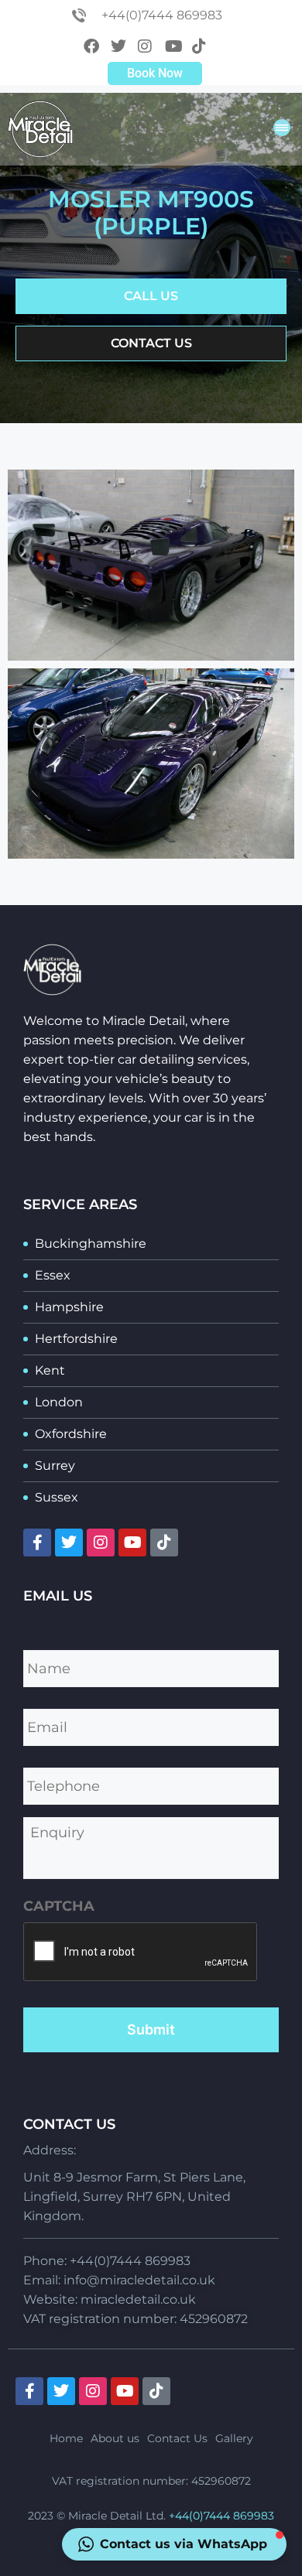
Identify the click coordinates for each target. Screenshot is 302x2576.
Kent (50, 1370)
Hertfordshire (76, 1339)
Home (66, 2438)
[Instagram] (101, 1543)
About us (115, 2438)
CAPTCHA (59, 1906)
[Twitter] (69, 1543)
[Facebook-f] (37, 1543)
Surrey (55, 1466)
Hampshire (69, 1307)
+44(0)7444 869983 (221, 2516)
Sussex (57, 1497)
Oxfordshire (71, 1434)
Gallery (234, 2438)
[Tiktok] (164, 1543)
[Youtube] (132, 1543)
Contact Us (177, 2438)
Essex (53, 1275)
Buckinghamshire (91, 1244)
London (59, 1402)
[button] (281, 130)
